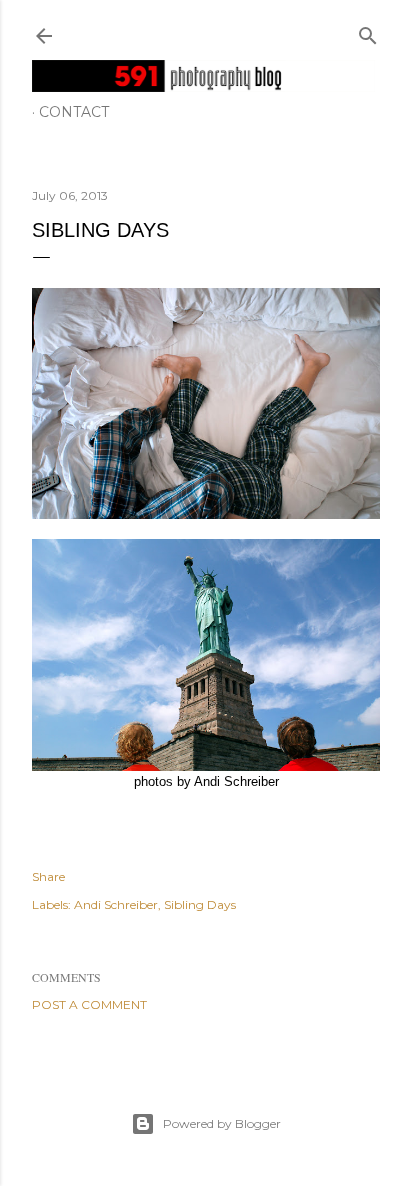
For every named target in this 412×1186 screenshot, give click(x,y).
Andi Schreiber (116, 904)
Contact (74, 112)
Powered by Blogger (222, 1123)
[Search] (368, 31)
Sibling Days (200, 904)
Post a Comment (89, 1004)
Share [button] (48, 876)
